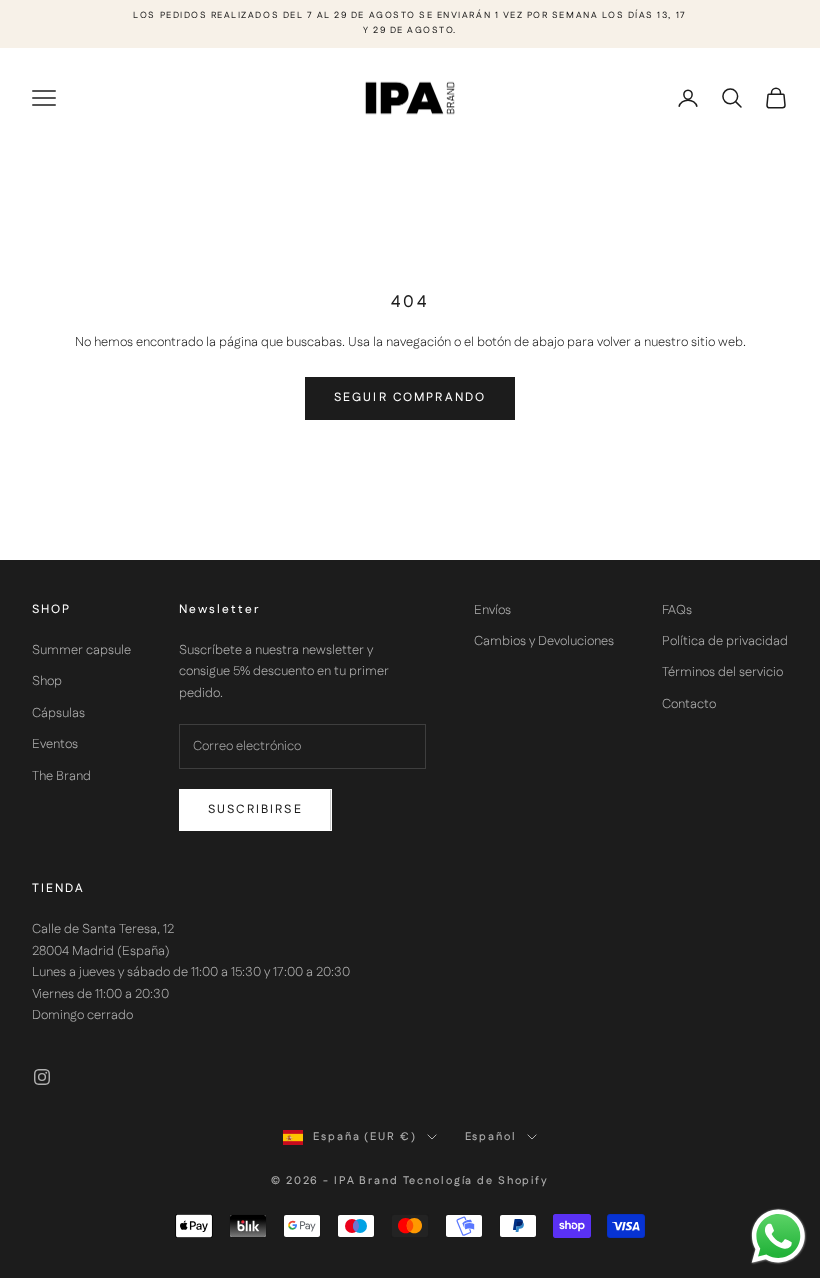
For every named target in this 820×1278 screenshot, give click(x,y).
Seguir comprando (410, 397)
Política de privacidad (725, 641)
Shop (47, 681)
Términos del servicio (722, 672)
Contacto (689, 704)
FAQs (677, 610)
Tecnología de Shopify (476, 1181)
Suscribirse (255, 809)
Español (491, 1137)
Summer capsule (81, 650)
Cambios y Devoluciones (544, 641)
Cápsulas (58, 713)
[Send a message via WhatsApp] (778, 1236)
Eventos (55, 744)
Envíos (492, 610)
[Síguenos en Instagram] (42, 1077)
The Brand (61, 776)
